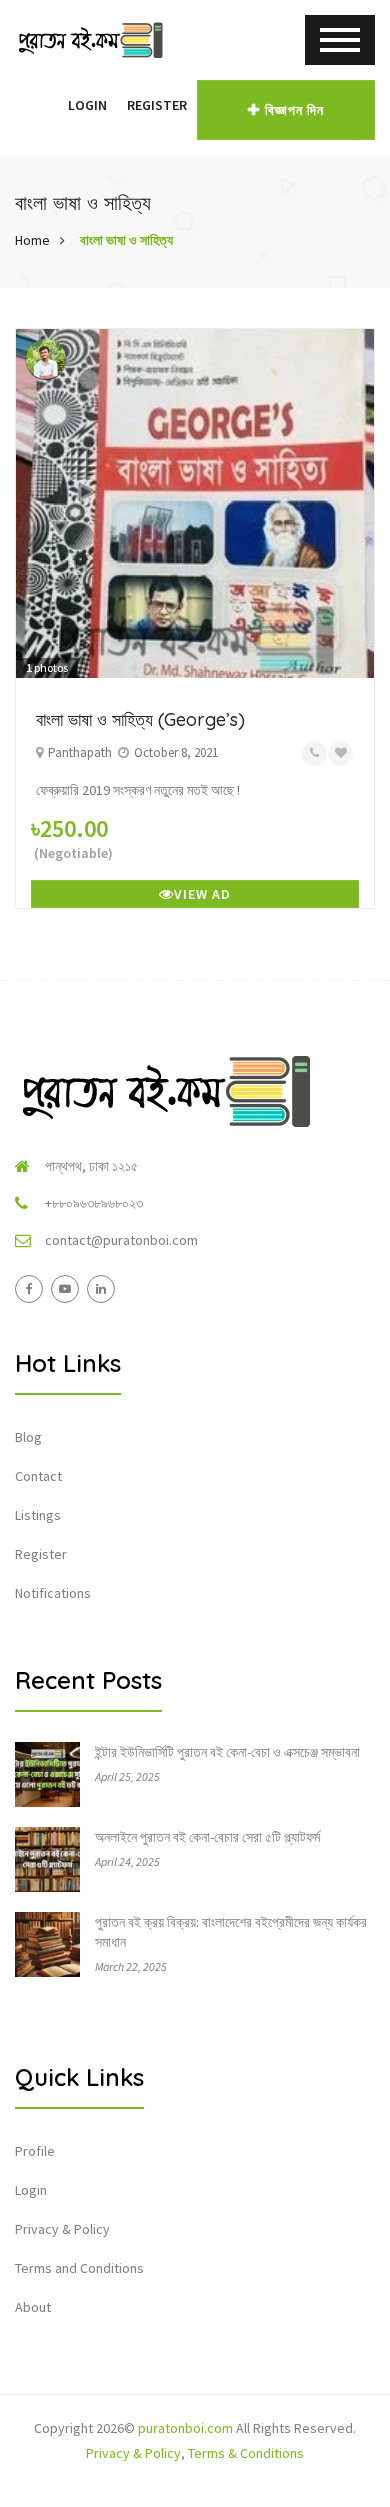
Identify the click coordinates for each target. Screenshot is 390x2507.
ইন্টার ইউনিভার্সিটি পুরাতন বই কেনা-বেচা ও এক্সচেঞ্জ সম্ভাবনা (227, 1752)
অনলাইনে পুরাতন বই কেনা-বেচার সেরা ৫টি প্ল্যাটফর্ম (207, 1837)
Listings (38, 1515)
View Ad (202, 894)
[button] (48, 105)
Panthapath (80, 752)
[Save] (340, 753)
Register (157, 105)
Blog (28, 1437)
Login (87, 105)
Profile (35, 2151)
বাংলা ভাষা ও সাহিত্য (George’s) (140, 719)
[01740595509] (314, 753)
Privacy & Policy (62, 2229)
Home (32, 240)
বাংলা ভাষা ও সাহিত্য (126, 240)
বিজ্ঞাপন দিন (294, 110)
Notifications (53, 1593)
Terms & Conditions (246, 2453)
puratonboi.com (185, 2428)
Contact (38, 1476)
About (33, 2307)
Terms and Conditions (79, 2268)
